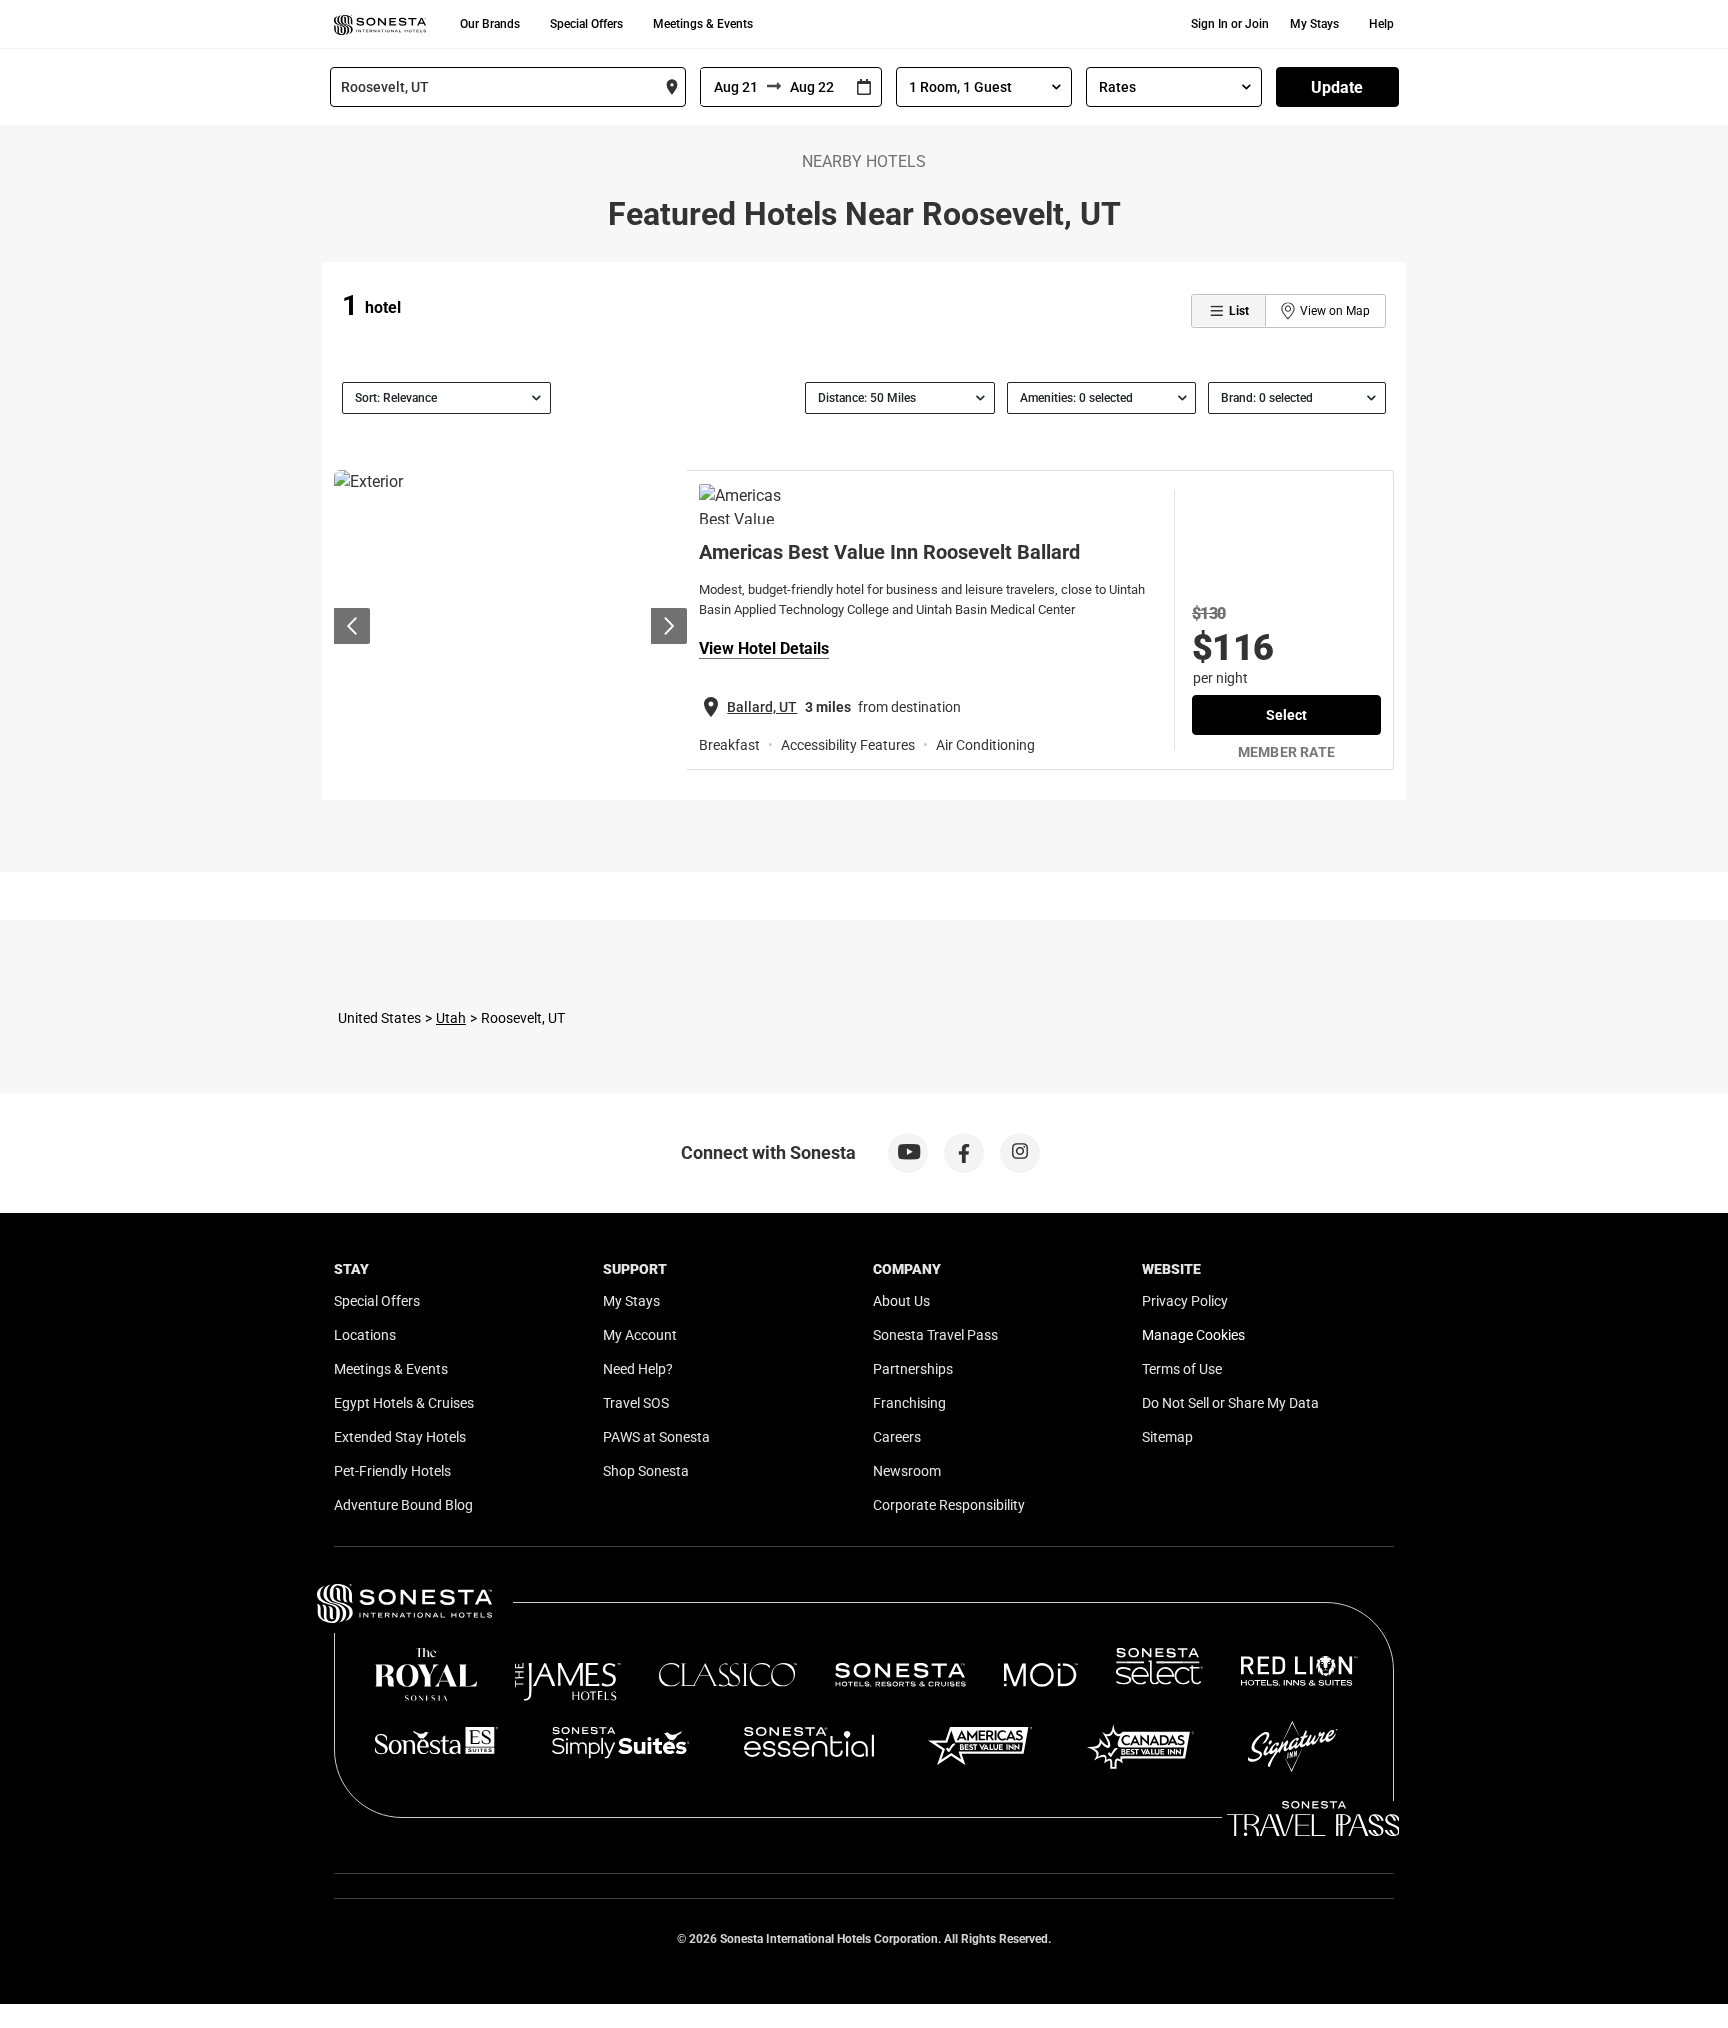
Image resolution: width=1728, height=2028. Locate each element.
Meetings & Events (703, 24)
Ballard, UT (762, 707)
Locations (365, 1335)
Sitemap (1167, 1437)
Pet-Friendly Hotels (392, 1471)
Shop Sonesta (646, 1471)
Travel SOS (636, 1403)
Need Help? (638, 1369)
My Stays (1314, 24)
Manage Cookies (1193, 1335)
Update (1337, 87)
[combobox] (508, 87)
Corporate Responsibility (949, 1505)
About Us (901, 1301)
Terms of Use (1182, 1369)
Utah (451, 1018)
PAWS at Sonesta (656, 1437)
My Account (640, 1335)
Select (1286, 715)
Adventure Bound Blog (403, 1505)
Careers (897, 1437)
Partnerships (913, 1369)
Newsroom (907, 1471)
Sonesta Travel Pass (935, 1335)
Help (1381, 24)
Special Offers (586, 24)
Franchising (909, 1403)
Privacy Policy (1185, 1301)
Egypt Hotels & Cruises (404, 1403)
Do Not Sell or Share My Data (1230, 1403)
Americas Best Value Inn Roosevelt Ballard (889, 552)
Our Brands (490, 24)
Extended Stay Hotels (400, 1437)
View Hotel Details (764, 648)
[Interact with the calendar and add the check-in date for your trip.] (864, 87)
